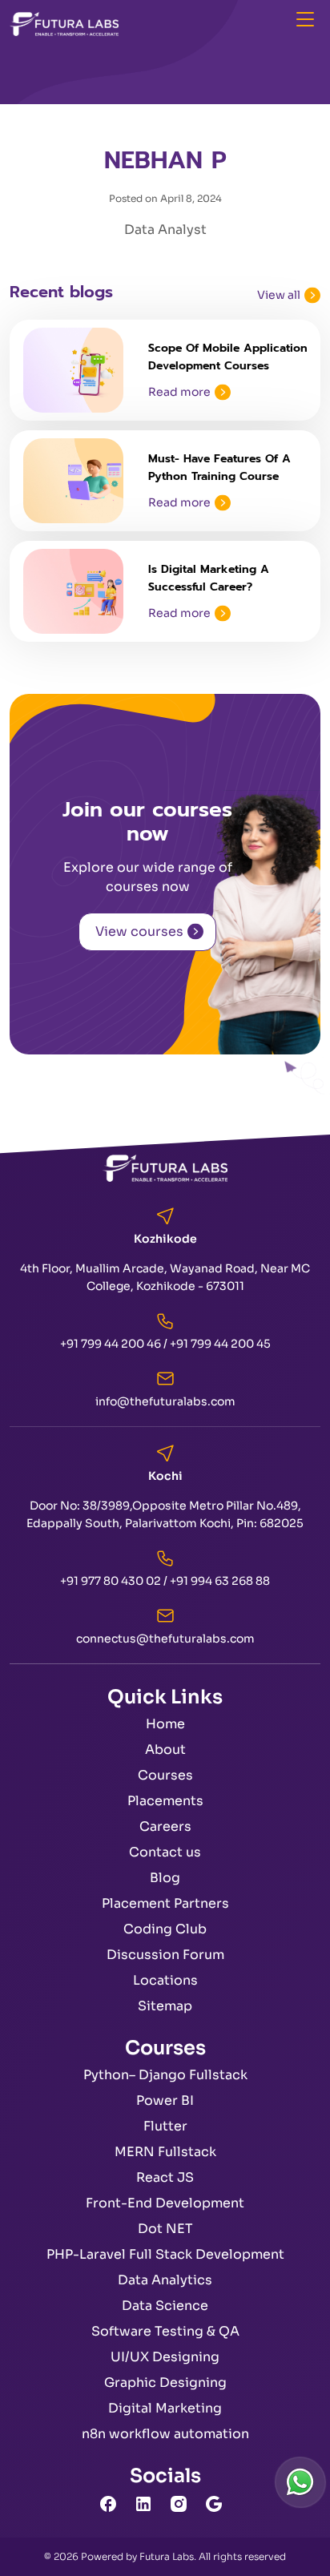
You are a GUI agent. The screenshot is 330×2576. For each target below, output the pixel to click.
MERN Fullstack (165, 2152)
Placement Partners (165, 1903)
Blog (165, 1878)
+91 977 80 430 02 (111, 1581)
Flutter (165, 2126)
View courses (139, 931)
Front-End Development (165, 2203)
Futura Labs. (168, 2556)
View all (279, 295)
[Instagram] (183, 2503)
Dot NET (165, 2229)
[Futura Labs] (64, 23)
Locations (165, 1980)
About (165, 1750)
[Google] (218, 2503)
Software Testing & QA (165, 2331)
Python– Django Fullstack (165, 2075)
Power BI (165, 2100)
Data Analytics (165, 2280)
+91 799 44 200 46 (111, 1344)
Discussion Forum (165, 1955)
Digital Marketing (165, 2408)
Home (165, 1724)
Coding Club (165, 1929)
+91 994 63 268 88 (220, 1581)
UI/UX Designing (165, 2357)
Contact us (165, 1852)
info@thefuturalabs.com (165, 1401)
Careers (165, 1826)
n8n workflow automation (165, 2434)
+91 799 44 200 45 (220, 1344)
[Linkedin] (147, 2503)
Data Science (165, 2306)
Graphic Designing (165, 2382)
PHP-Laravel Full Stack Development (165, 2254)
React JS (165, 2177)
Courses (165, 1775)
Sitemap (165, 2006)
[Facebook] (112, 2503)
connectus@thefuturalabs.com (165, 1639)
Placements (165, 1801)
